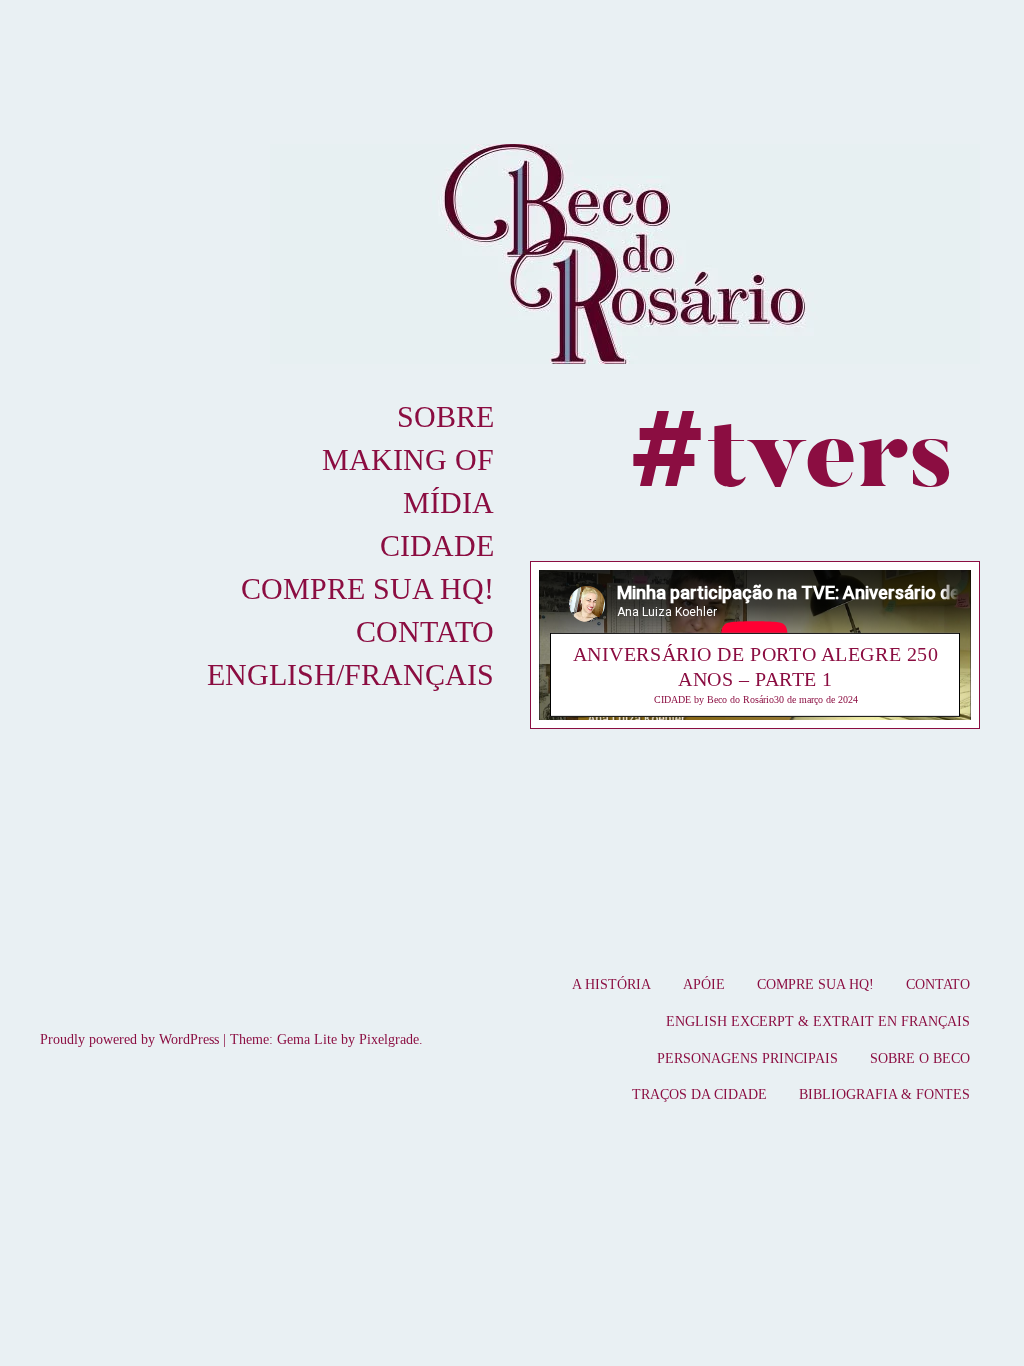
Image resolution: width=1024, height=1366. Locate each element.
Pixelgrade (389, 1039)
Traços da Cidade (699, 1094)
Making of (408, 459)
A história (611, 984)
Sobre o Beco (920, 1058)
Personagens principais (747, 1058)
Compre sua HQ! (367, 588)
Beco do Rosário (740, 699)
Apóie (704, 984)
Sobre (445, 416)
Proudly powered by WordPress (129, 1039)
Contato (425, 631)
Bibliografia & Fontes (884, 1094)
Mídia (448, 502)
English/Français (350, 674)
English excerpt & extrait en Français (818, 1021)
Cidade (437, 545)
